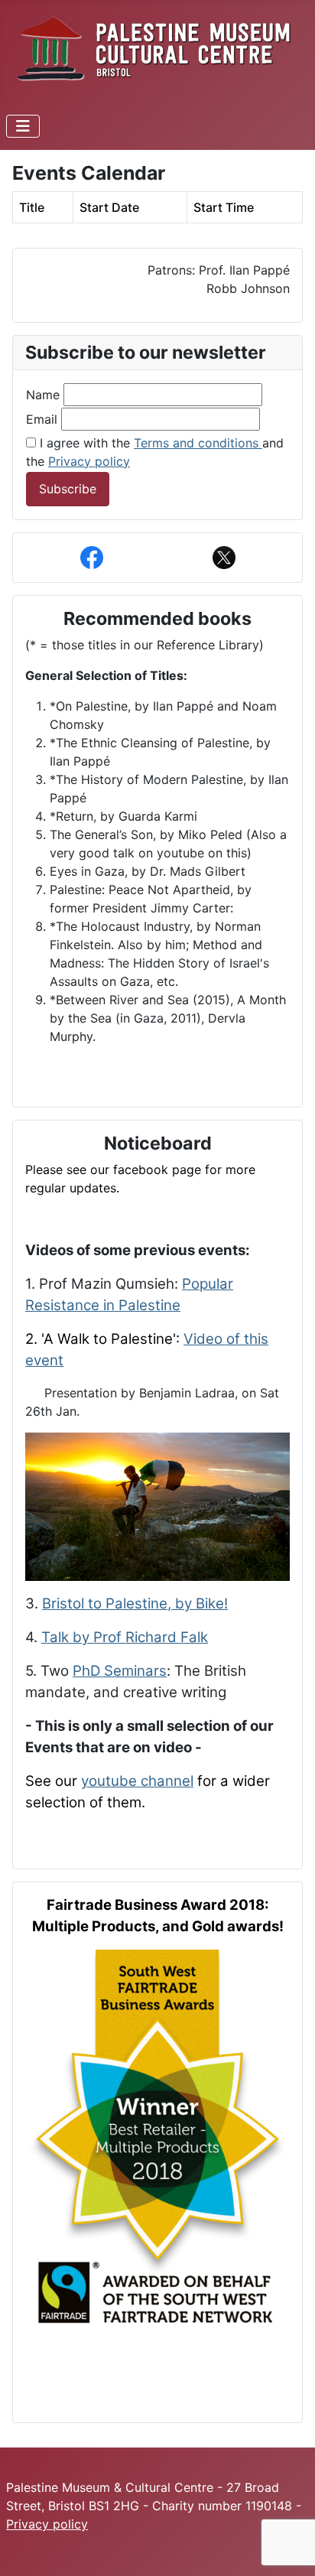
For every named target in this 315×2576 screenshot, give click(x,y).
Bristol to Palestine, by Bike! (135, 1603)
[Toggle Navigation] (23, 126)
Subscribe (68, 489)
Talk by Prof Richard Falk (125, 1637)
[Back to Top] (288, 2548)
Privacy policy (89, 461)
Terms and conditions (198, 443)
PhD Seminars (120, 1671)
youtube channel (137, 1781)
